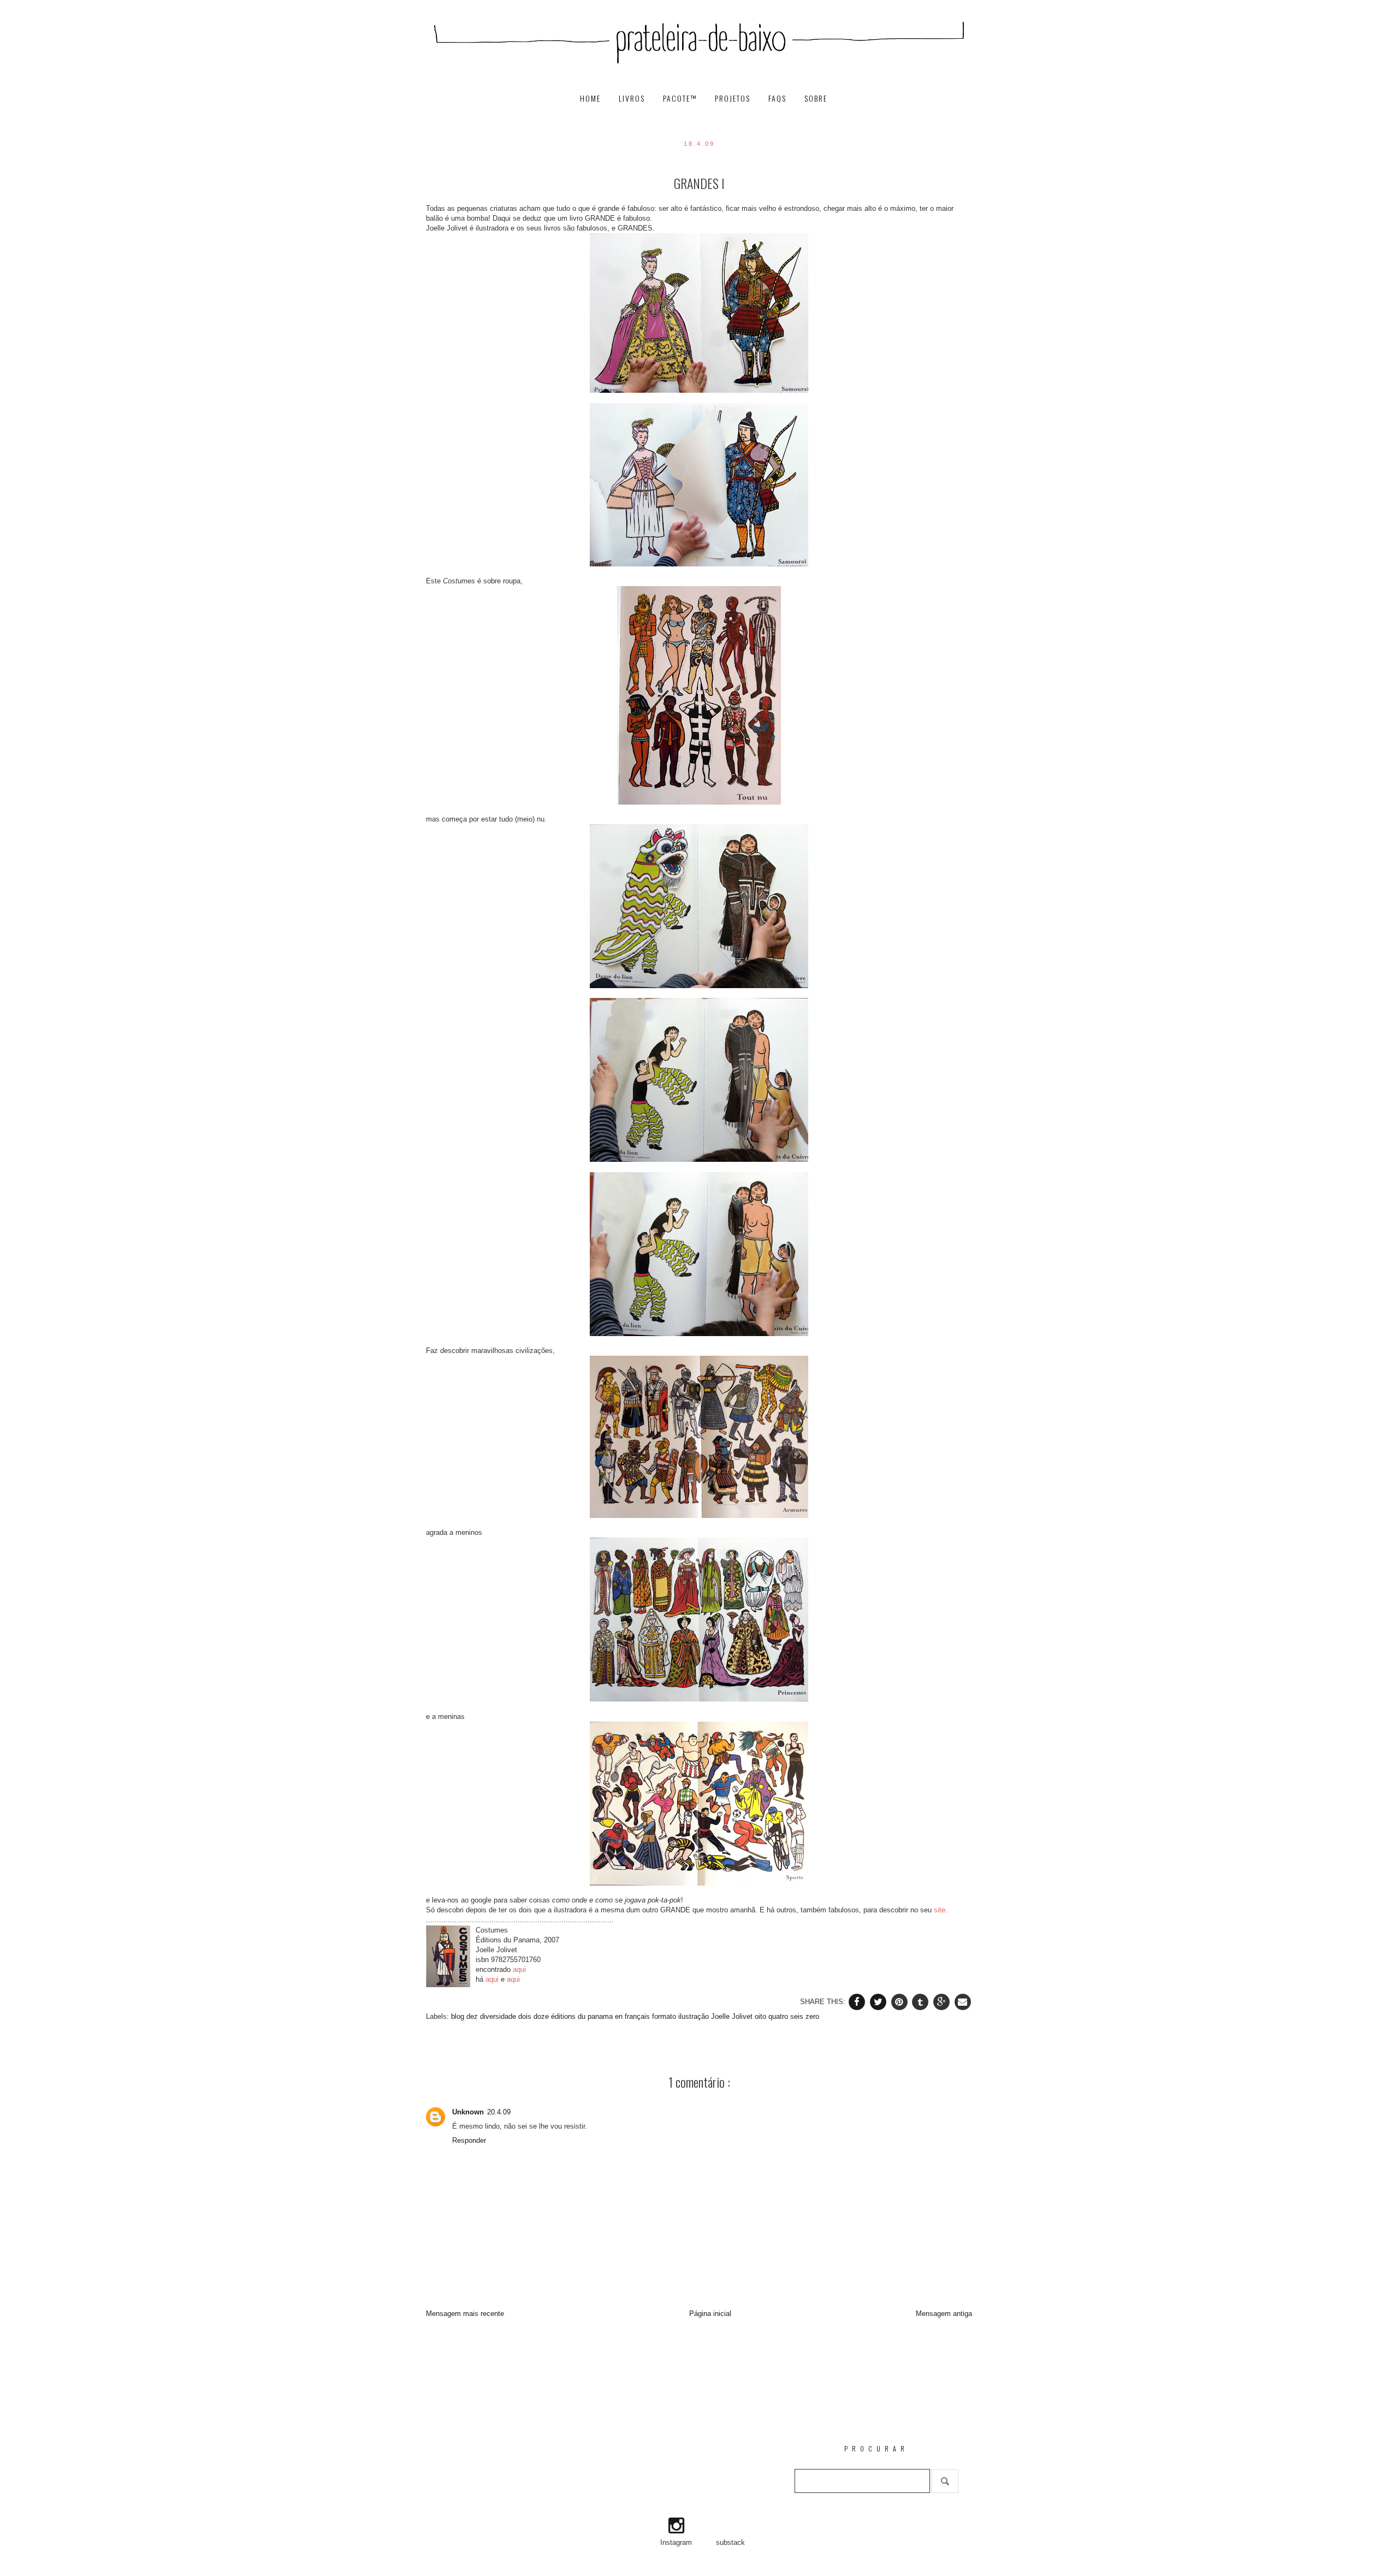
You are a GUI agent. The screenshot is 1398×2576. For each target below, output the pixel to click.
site (940, 1910)
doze (542, 2016)
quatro (779, 2016)
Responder (469, 2140)
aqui (519, 1969)
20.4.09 (499, 2112)
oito (762, 2016)
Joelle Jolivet (733, 2016)
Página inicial (710, 2314)
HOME (592, 99)
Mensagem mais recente (465, 2314)
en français (633, 2016)
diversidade (499, 2016)
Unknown (468, 2112)
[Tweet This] (879, 2001)
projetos (734, 99)
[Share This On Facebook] (858, 2001)
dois (526, 2016)
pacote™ (681, 99)
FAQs (779, 99)
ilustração (695, 2016)
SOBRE (816, 99)
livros (633, 99)
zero (812, 2016)
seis (798, 2016)
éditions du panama (583, 2016)
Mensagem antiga (944, 2314)
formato (665, 2016)
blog (459, 2016)
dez (473, 2016)
